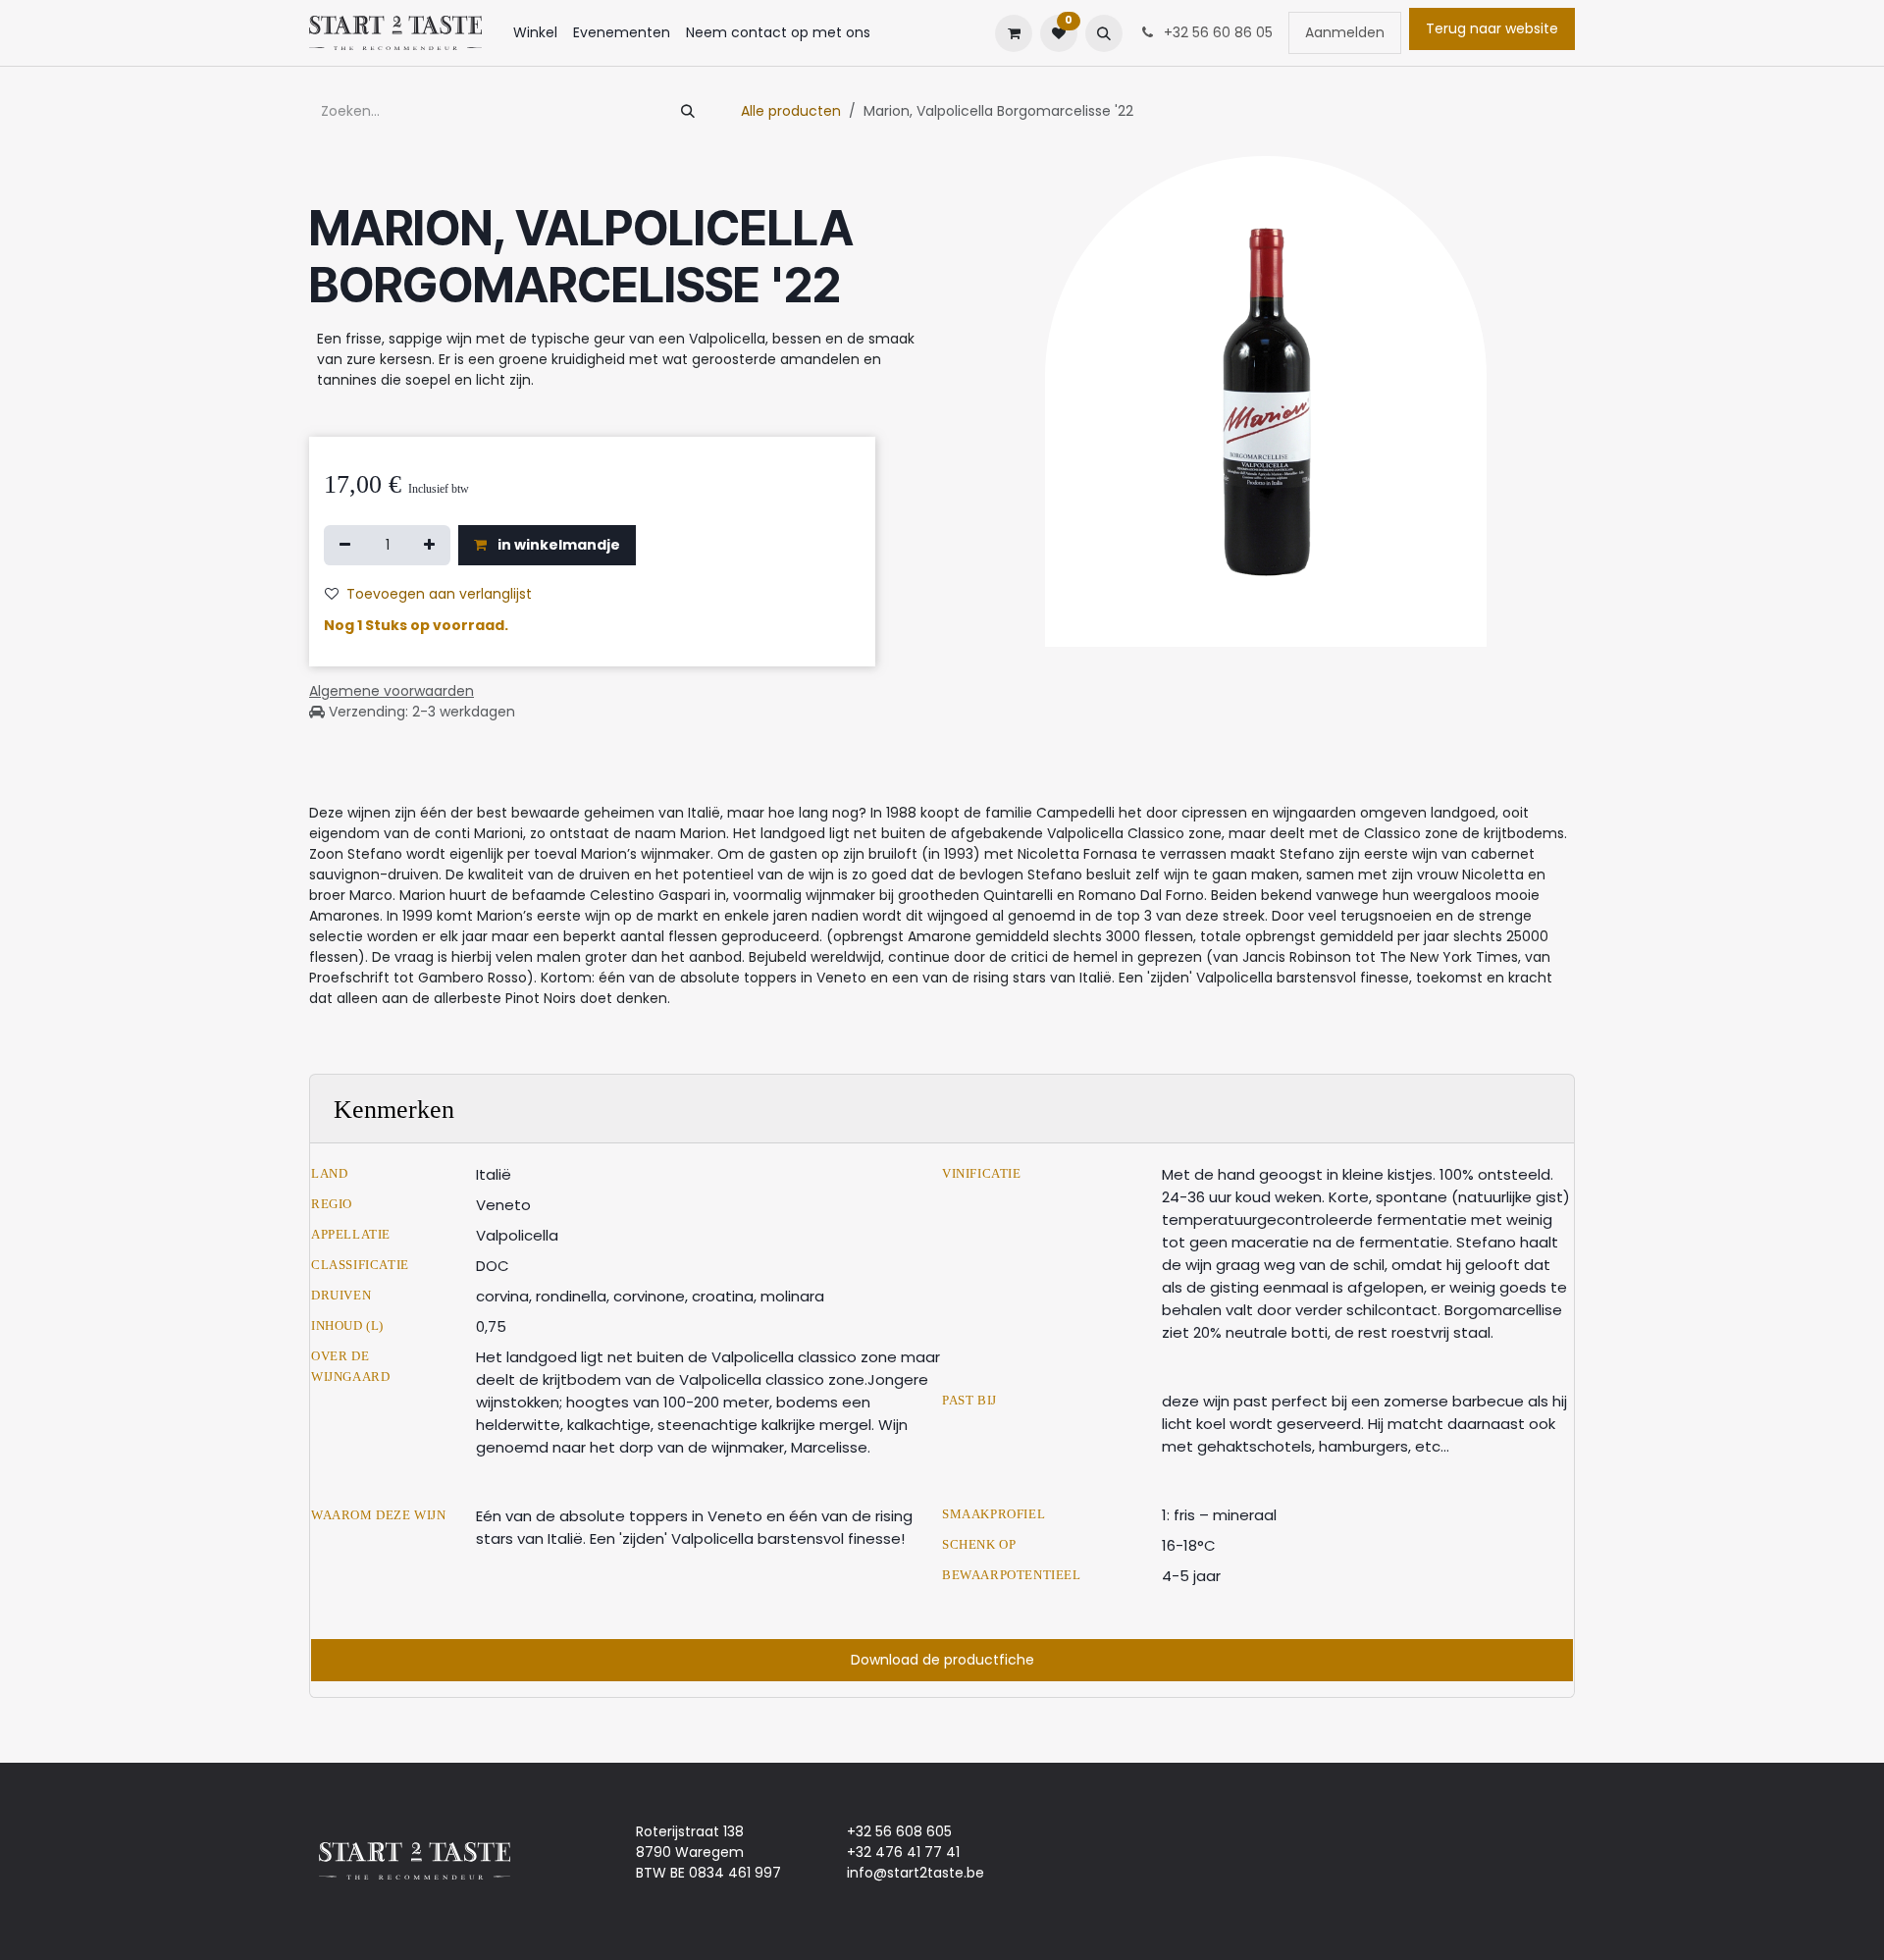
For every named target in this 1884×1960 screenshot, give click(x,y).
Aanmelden (1345, 32)
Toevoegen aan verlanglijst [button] (439, 594)
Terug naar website (1492, 28)
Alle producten (791, 111)
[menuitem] (535, 33)
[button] (1104, 33)
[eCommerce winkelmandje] (1014, 33)
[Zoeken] (688, 111)
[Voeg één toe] (429, 545)
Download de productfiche (942, 1660)
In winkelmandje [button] (557, 545)
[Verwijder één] (345, 545)
